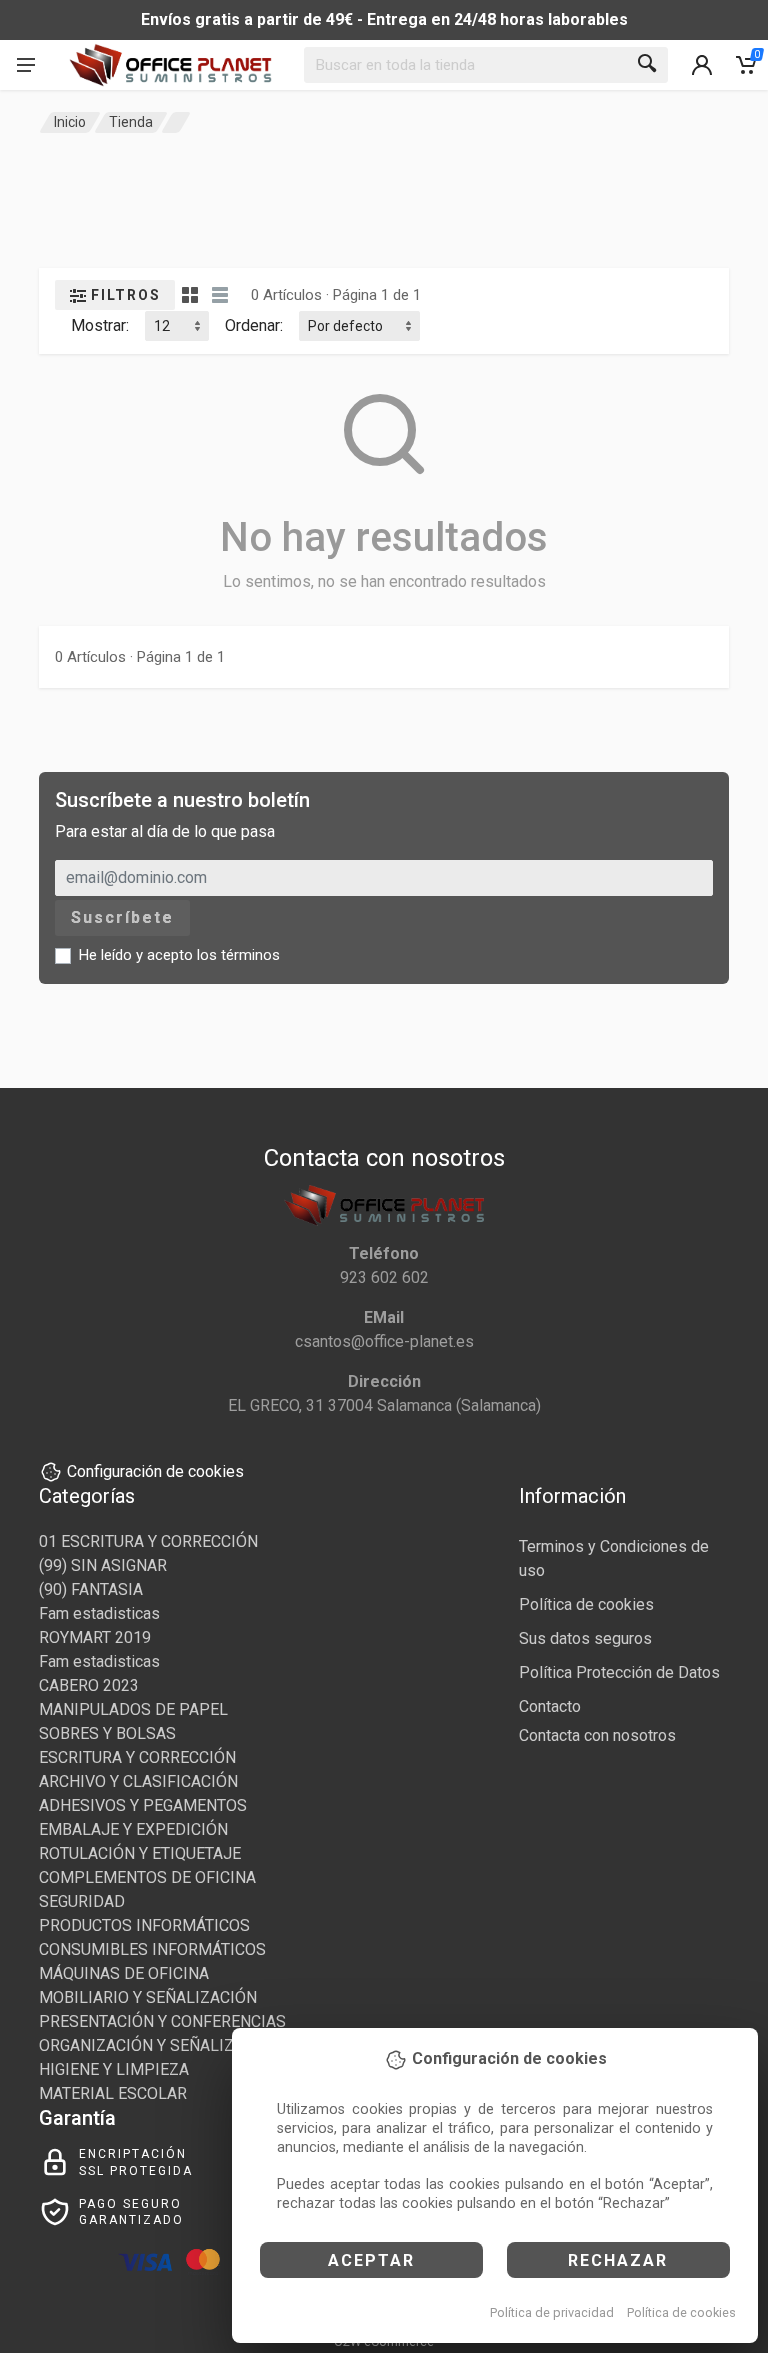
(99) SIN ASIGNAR (103, 1565)
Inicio (70, 122)
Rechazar (618, 2260)
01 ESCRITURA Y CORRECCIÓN (148, 1541)
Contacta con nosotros (597, 1735)
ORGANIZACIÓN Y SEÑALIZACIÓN (160, 2045)
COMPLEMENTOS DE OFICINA (147, 1877)
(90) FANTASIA (91, 1589)
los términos (238, 955)
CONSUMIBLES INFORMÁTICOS (152, 1949)
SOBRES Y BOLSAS (107, 1733)
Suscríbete (122, 917)
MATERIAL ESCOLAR (113, 2093)
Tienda (131, 122)
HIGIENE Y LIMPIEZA (114, 2069)
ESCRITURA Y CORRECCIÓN (137, 1757)
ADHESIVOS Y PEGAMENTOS (143, 1805)
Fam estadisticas (99, 1613)
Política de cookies (681, 2312)
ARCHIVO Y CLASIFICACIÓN (138, 1781)
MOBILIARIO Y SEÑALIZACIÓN (148, 1997)
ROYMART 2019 (95, 1637)
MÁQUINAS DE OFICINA (124, 1973)
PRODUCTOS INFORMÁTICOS (144, 1925)
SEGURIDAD (82, 1901)
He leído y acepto (179, 955)
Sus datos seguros (585, 1638)
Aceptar (371, 2260)
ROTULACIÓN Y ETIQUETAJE (140, 1853)
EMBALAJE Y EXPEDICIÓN (133, 1829)
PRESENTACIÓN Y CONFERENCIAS (162, 2021)
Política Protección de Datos (619, 1672)
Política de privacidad (552, 2312)
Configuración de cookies (155, 1471)
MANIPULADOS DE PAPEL (133, 1709)
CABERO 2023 (89, 1685)
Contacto (550, 1706)
